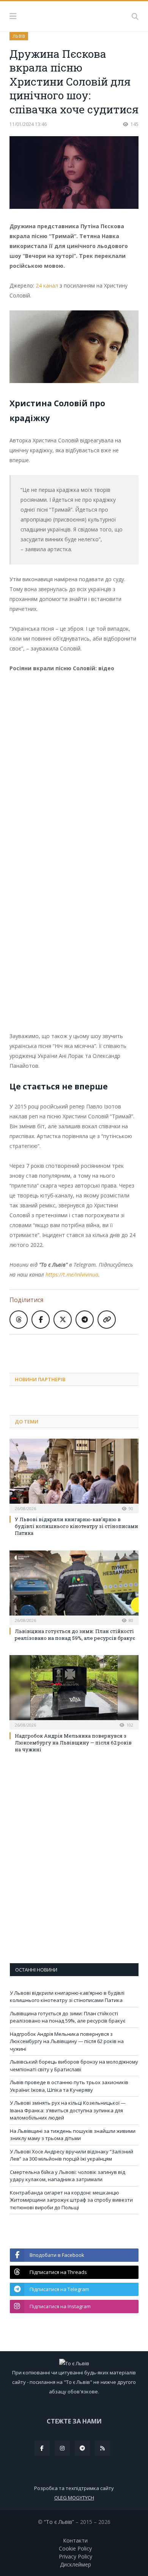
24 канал (47, 285)
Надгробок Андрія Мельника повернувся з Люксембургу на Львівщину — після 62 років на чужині (73, 1743)
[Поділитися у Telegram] (85, 1320)
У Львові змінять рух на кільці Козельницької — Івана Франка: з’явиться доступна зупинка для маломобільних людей (68, 2110)
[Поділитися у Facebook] (41, 1320)
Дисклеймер (76, 2564)
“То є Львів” (59, 2522)
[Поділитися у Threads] (19, 1320)
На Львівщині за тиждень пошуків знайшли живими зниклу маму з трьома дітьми (73, 2135)
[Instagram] (62, 2448)
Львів (19, 36)
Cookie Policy (75, 2548)
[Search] (135, 16)
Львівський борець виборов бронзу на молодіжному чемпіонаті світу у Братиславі (74, 2066)
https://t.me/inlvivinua (72, 1274)
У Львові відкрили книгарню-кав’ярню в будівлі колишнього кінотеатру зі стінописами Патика (76, 1526)
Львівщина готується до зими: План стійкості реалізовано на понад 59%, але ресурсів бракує (75, 1635)
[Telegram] (82, 2448)
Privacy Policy (76, 2556)
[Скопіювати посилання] (107, 1320)
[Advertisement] (79, 1348)
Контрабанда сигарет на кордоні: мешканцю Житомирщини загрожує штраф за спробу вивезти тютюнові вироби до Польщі (71, 2200)
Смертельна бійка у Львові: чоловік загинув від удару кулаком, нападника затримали (68, 2176)
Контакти (75, 2540)
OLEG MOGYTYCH (74, 2498)
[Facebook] (42, 2448)
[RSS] (102, 2448)
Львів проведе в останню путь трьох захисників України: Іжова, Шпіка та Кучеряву (69, 2086)
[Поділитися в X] (63, 1320)
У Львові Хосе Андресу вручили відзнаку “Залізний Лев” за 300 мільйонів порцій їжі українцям (72, 2155)
